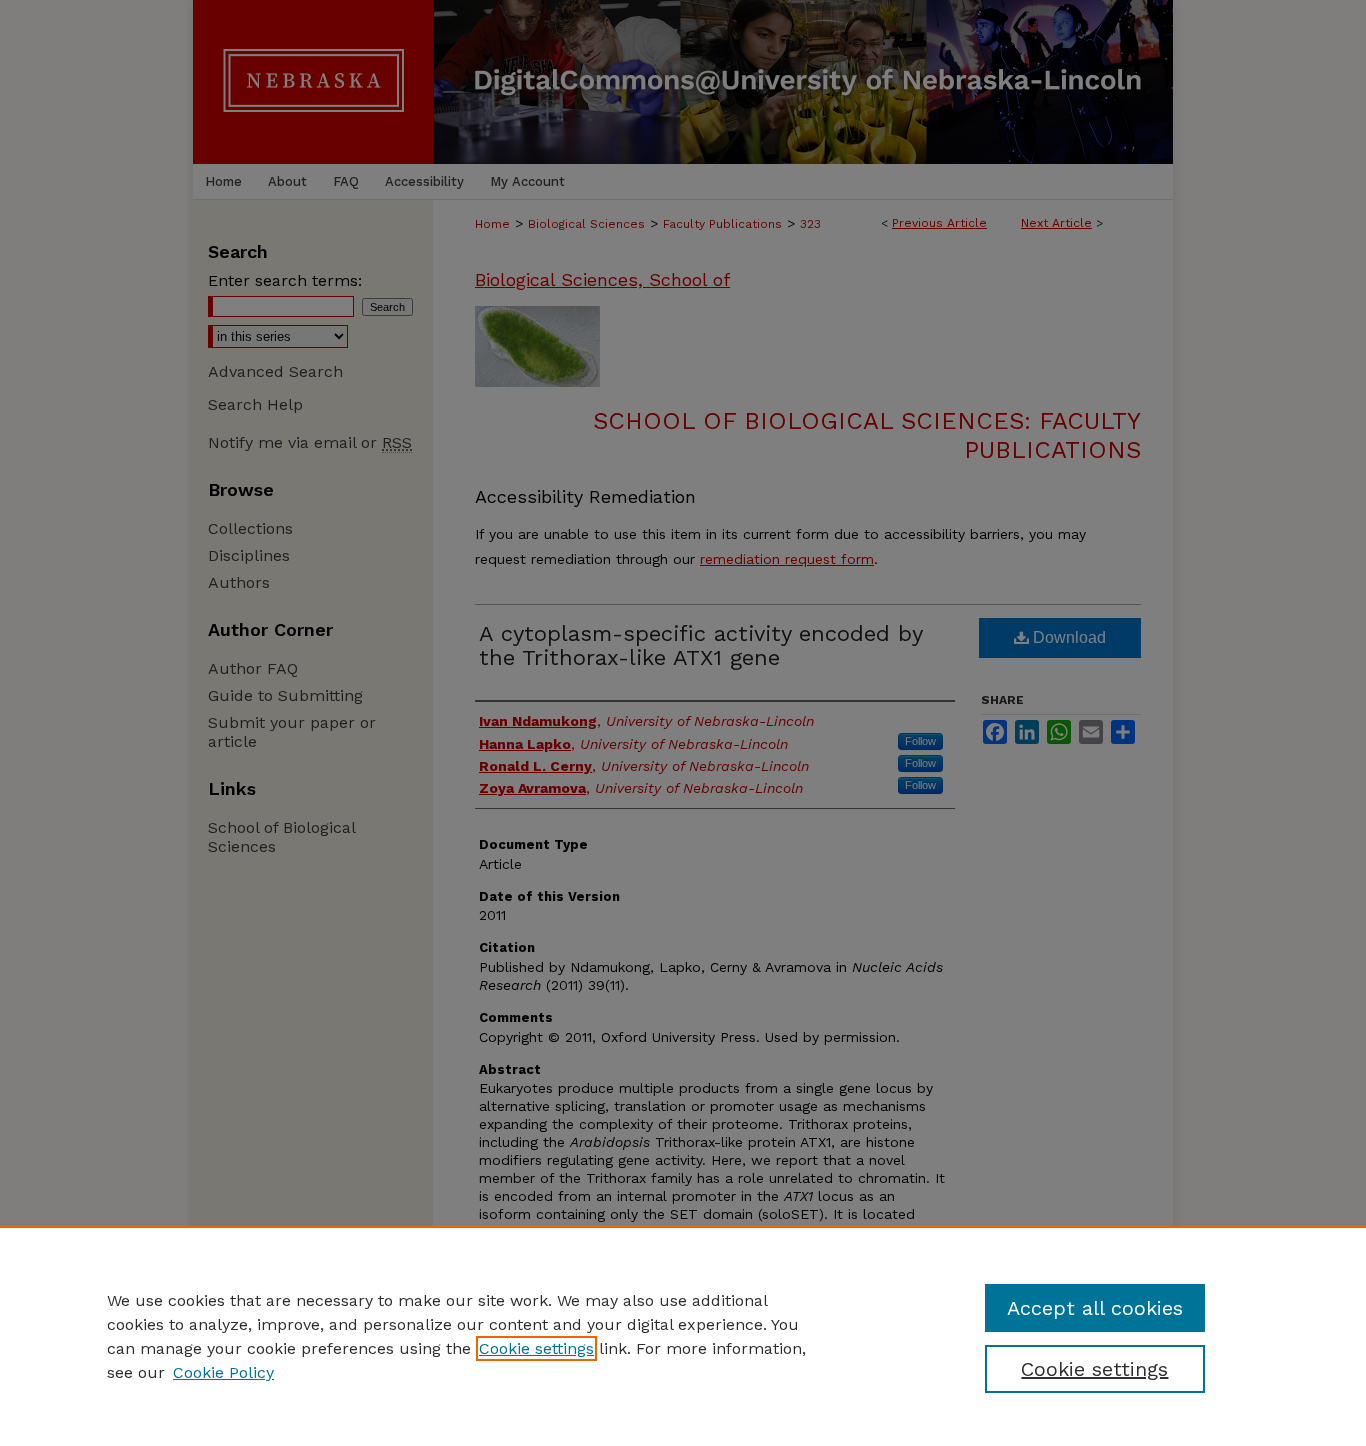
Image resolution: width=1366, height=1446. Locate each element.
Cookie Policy (223, 1372)
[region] (683, 1336)
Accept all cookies (1095, 1308)
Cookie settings (536, 1348)
